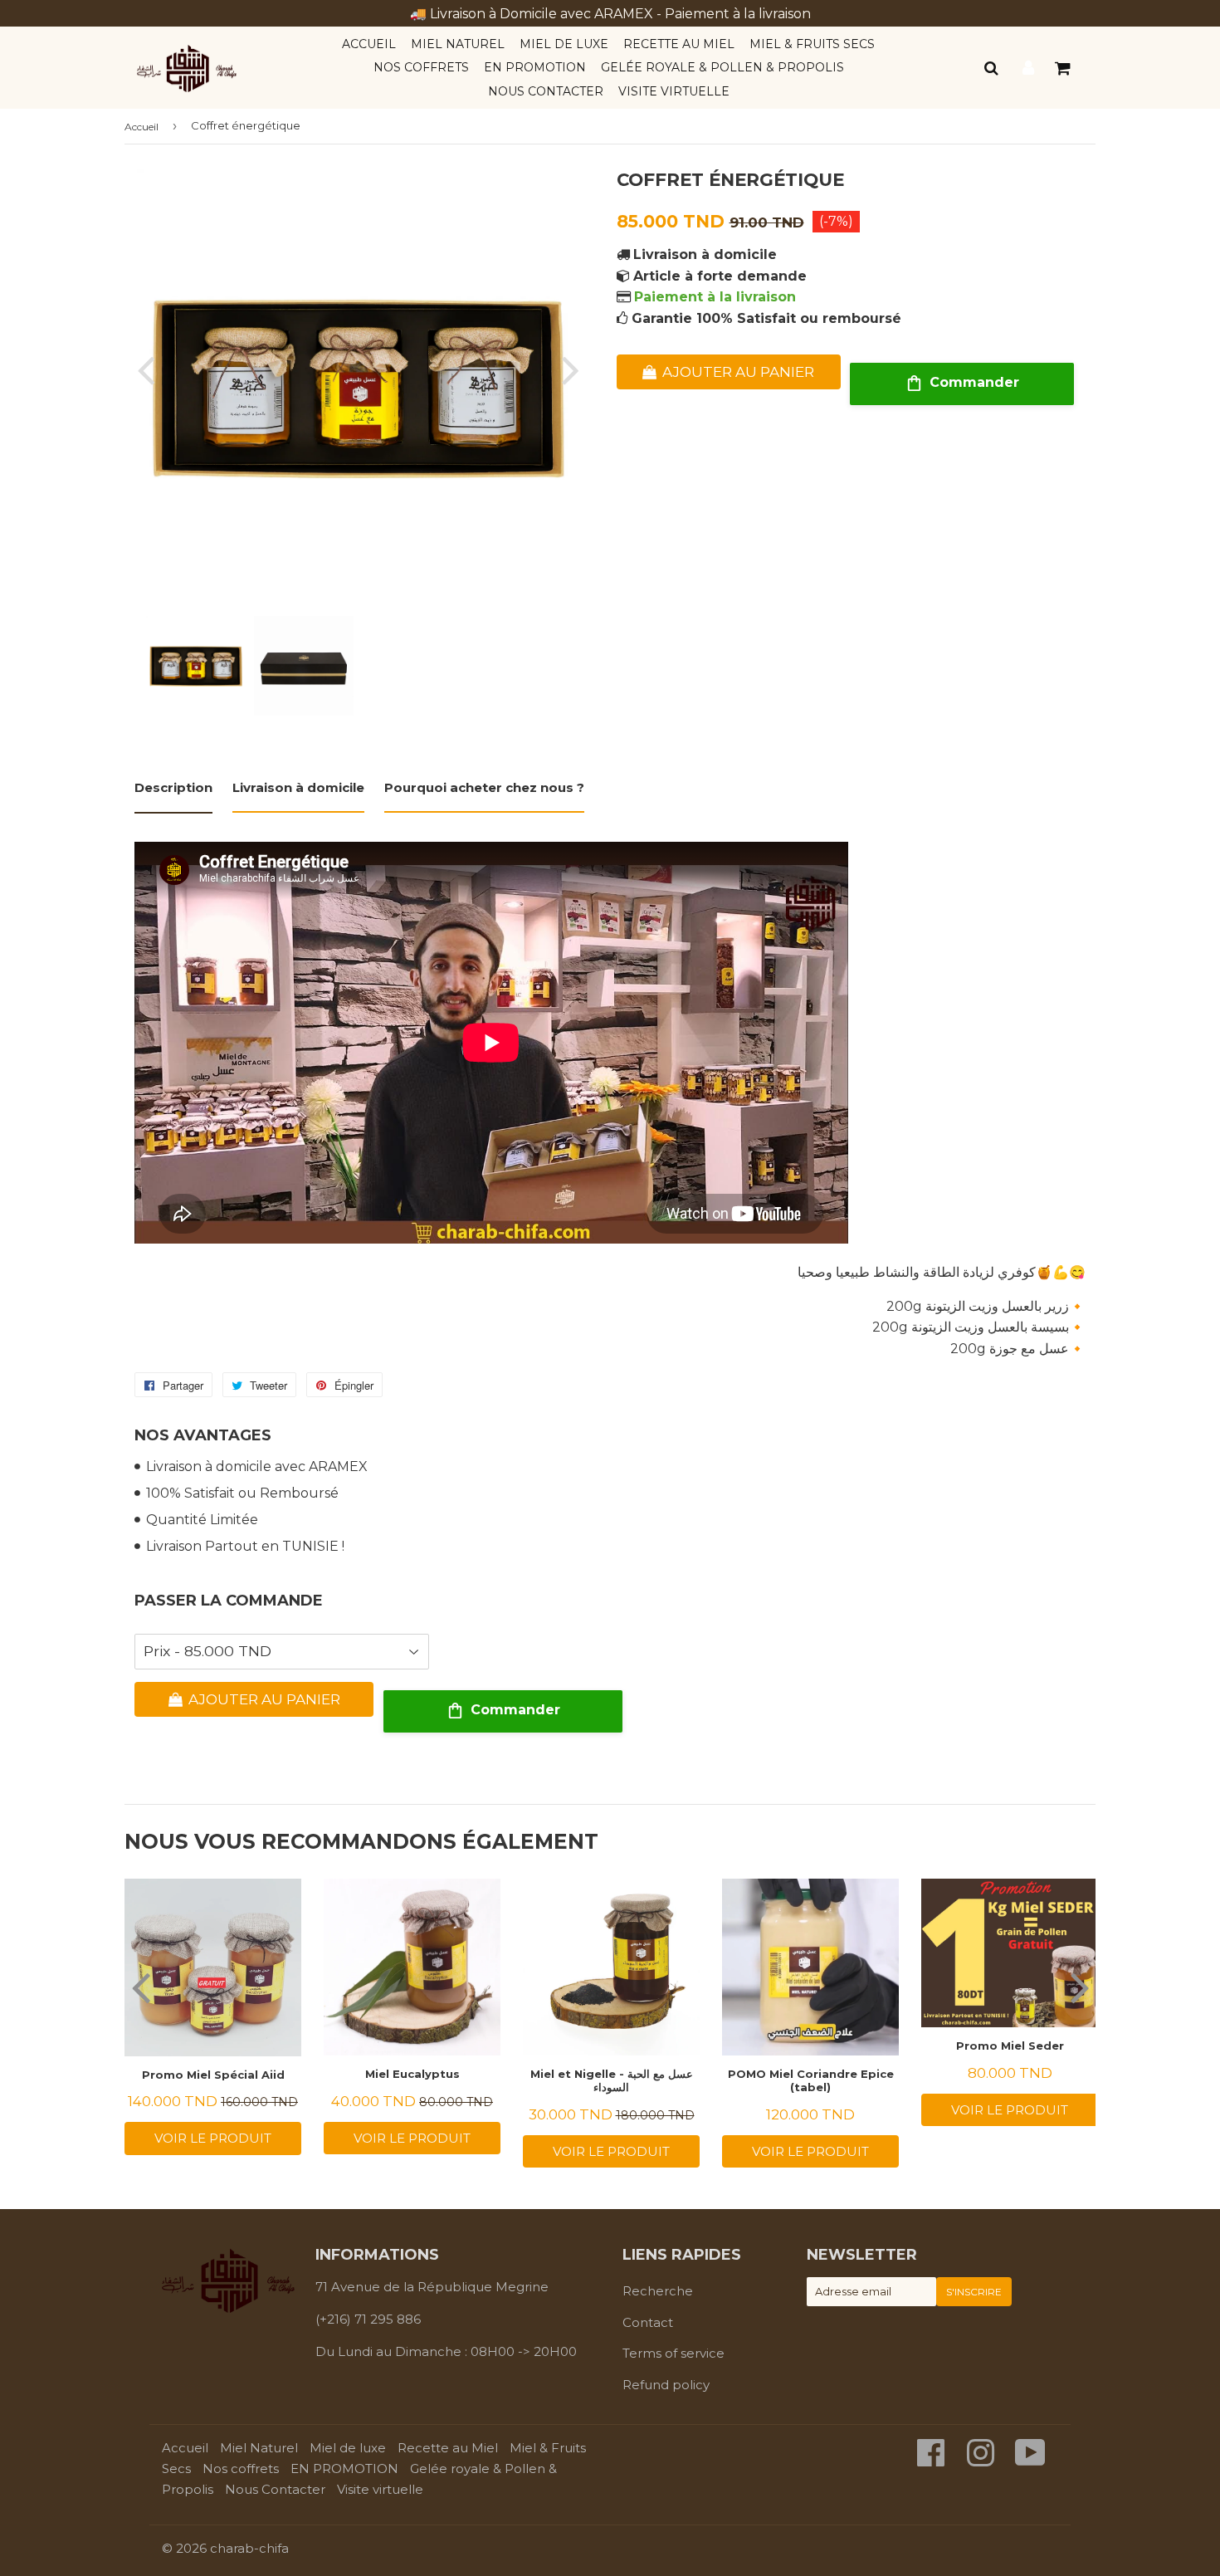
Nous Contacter (546, 91)
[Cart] (1064, 68)
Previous (149, 370)
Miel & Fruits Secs (812, 44)
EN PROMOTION (535, 67)
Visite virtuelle (674, 91)
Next (567, 370)
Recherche (658, 2291)
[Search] (992, 68)
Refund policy (666, 2385)
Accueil (369, 44)
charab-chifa (249, 2548)
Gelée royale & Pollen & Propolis (722, 67)
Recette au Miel (679, 44)
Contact (648, 2322)
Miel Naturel (458, 44)
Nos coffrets (421, 67)
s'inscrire (974, 2292)
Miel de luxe (564, 44)
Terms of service (673, 2353)
